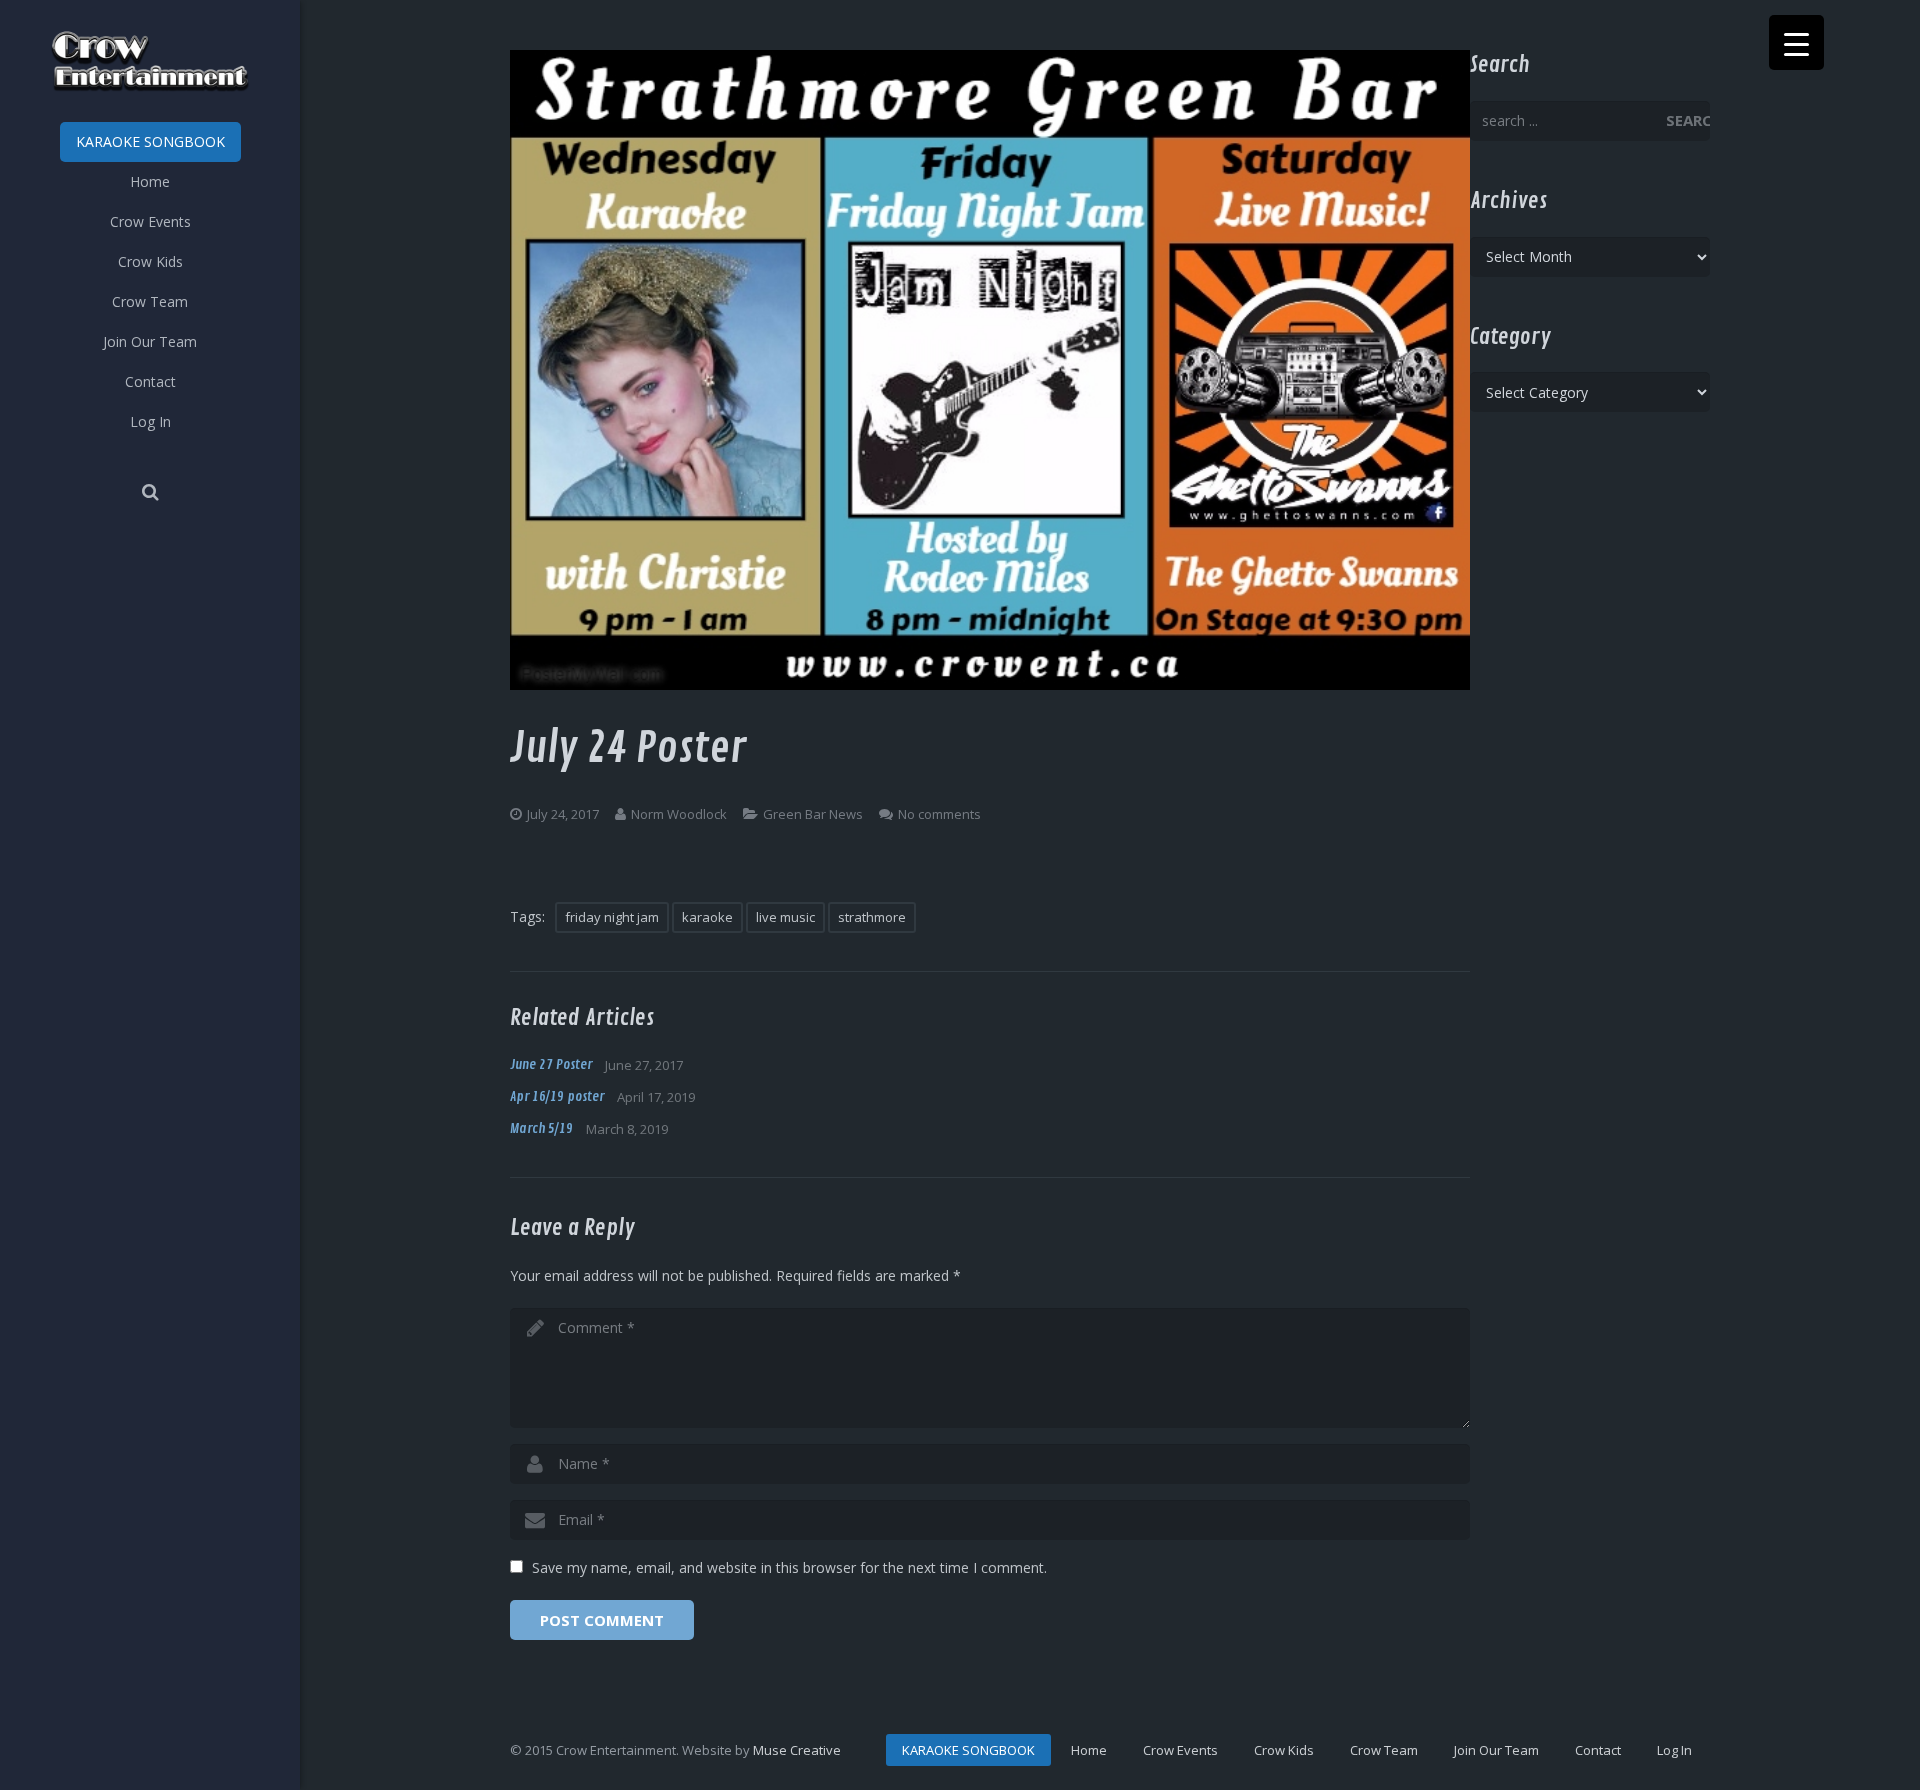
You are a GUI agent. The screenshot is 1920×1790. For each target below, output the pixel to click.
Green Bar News (813, 814)
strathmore (872, 917)
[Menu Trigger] (1796, 42)
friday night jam (612, 917)
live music (785, 917)
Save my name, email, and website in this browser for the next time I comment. (789, 1567)
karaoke (707, 917)
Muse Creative (797, 1750)
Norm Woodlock (679, 814)
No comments (939, 814)
